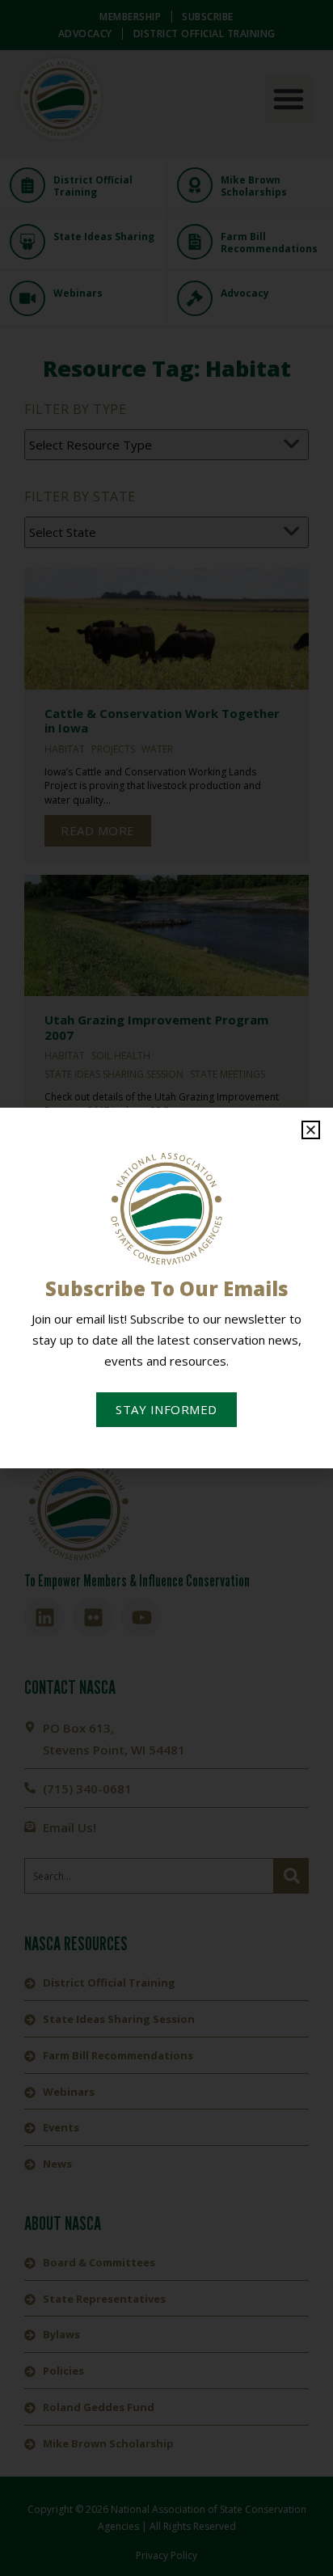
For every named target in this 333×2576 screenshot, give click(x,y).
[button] (311, 1130)
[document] (166, 1288)
